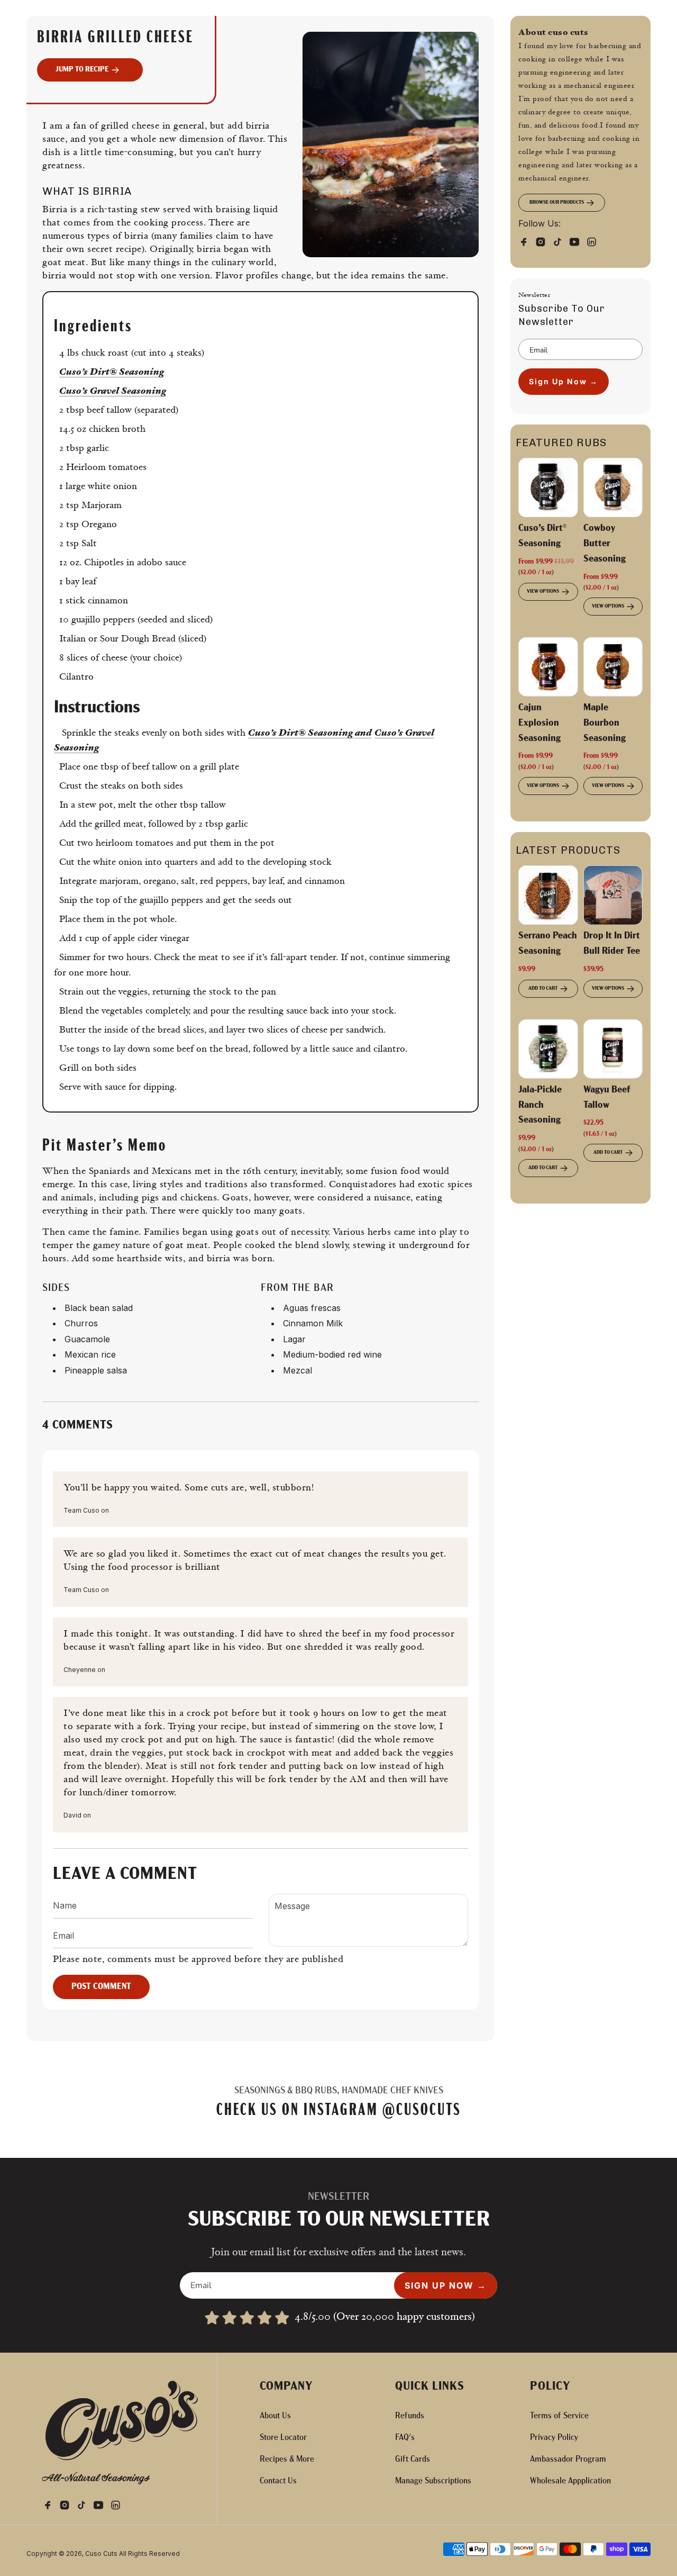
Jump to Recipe (82, 70)
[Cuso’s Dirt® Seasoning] (548, 488)
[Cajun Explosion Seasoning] (548, 667)
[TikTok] (561, 241)
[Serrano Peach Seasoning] (548, 895)
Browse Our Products (557, 202)
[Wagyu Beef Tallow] (613, 1049)
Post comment (101, 1987)
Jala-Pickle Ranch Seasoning (540, 1106)
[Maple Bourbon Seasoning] (613, 667)
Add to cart (543, 988)
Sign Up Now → (564, 381)
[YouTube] (578, 241)
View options (543, 591)
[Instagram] (544, 241)
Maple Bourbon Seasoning (605, 724)
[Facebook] (527, 241)
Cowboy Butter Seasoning (605, 544)
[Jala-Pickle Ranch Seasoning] (548, 1049)
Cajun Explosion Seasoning (539, 724)
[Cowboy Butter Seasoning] (613, 488)
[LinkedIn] (594, 241)
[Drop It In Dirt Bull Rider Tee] (613, 895)
